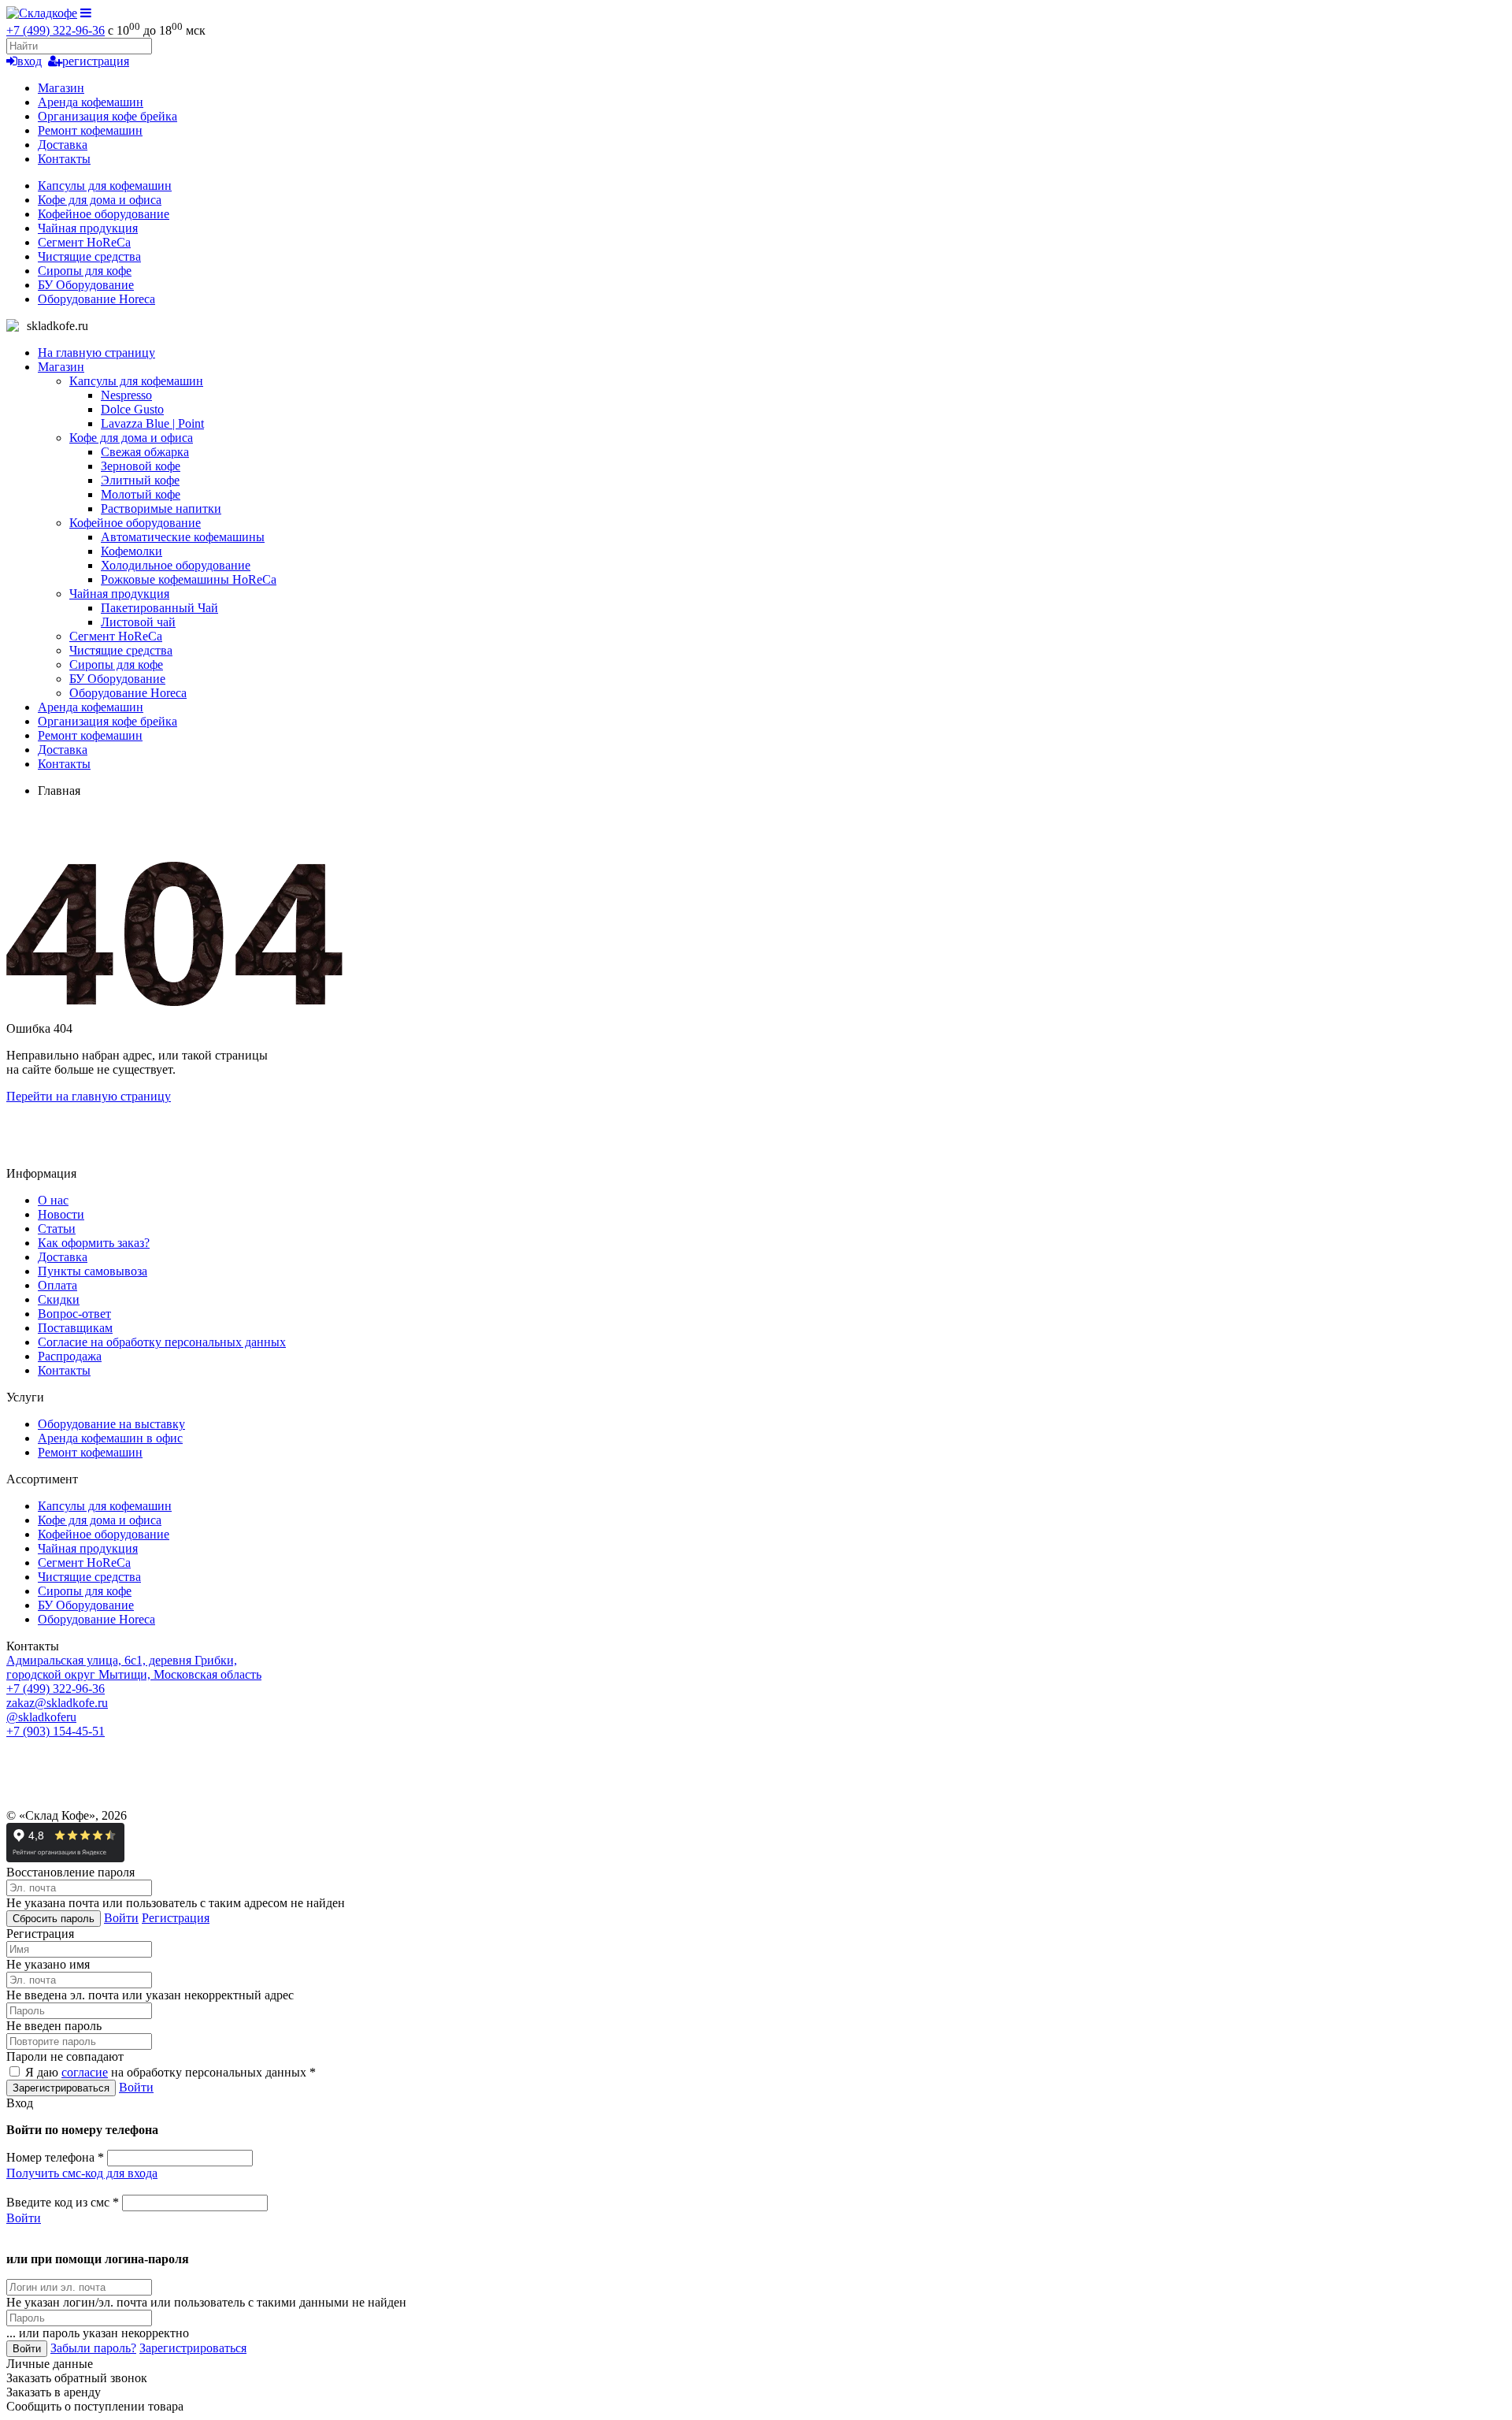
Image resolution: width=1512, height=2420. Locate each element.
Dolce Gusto (132, 409)
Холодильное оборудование (176, 565)
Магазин (61, 88)
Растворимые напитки (161, 508)
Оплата (57, 1285)
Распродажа (70, 1356)
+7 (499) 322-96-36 (56, 30)
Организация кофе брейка (107, 116)
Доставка (63, 145)
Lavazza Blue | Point (152, 423)
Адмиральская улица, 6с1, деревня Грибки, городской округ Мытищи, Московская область (134, 1667)
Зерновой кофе (141, 466)
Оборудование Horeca (96, 299)
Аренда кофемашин (91, 102)
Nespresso (126, 395)
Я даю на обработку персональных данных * (169, 2072)
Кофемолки (132, 551)
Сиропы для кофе (85, 271)
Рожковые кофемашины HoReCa (189, 579)
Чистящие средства (89, 256)
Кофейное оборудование (104, 214)
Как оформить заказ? (94, 1243)
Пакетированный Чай (159, 608)
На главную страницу (96, 353)
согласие (85, 2072)
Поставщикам (75, 1328)
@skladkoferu (41, 1717)
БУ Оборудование (86, 285)
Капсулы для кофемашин (105, 186)
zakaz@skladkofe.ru (57, 1703)
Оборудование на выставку (111, 1424)
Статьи (57, 1229)
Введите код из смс (63, 2202)
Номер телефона (55, 2157)
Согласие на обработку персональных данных (162, 1342)
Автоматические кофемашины (183, 537)
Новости (61, 1214)
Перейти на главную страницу (89, 1096)
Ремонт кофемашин (90, 130)
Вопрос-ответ (74, 1314)
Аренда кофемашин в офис (110, 1438)
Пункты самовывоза (93, 1271)
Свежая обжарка (145, 452)
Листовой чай (138, 622)
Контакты (64, 159)
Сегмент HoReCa (84, 242)
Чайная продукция (88, 228)
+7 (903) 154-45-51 (56, 1731)
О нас (53, 1200)
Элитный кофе (140, 480)
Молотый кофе (141, 494)
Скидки (59, 1299)
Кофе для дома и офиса (100, 200)
